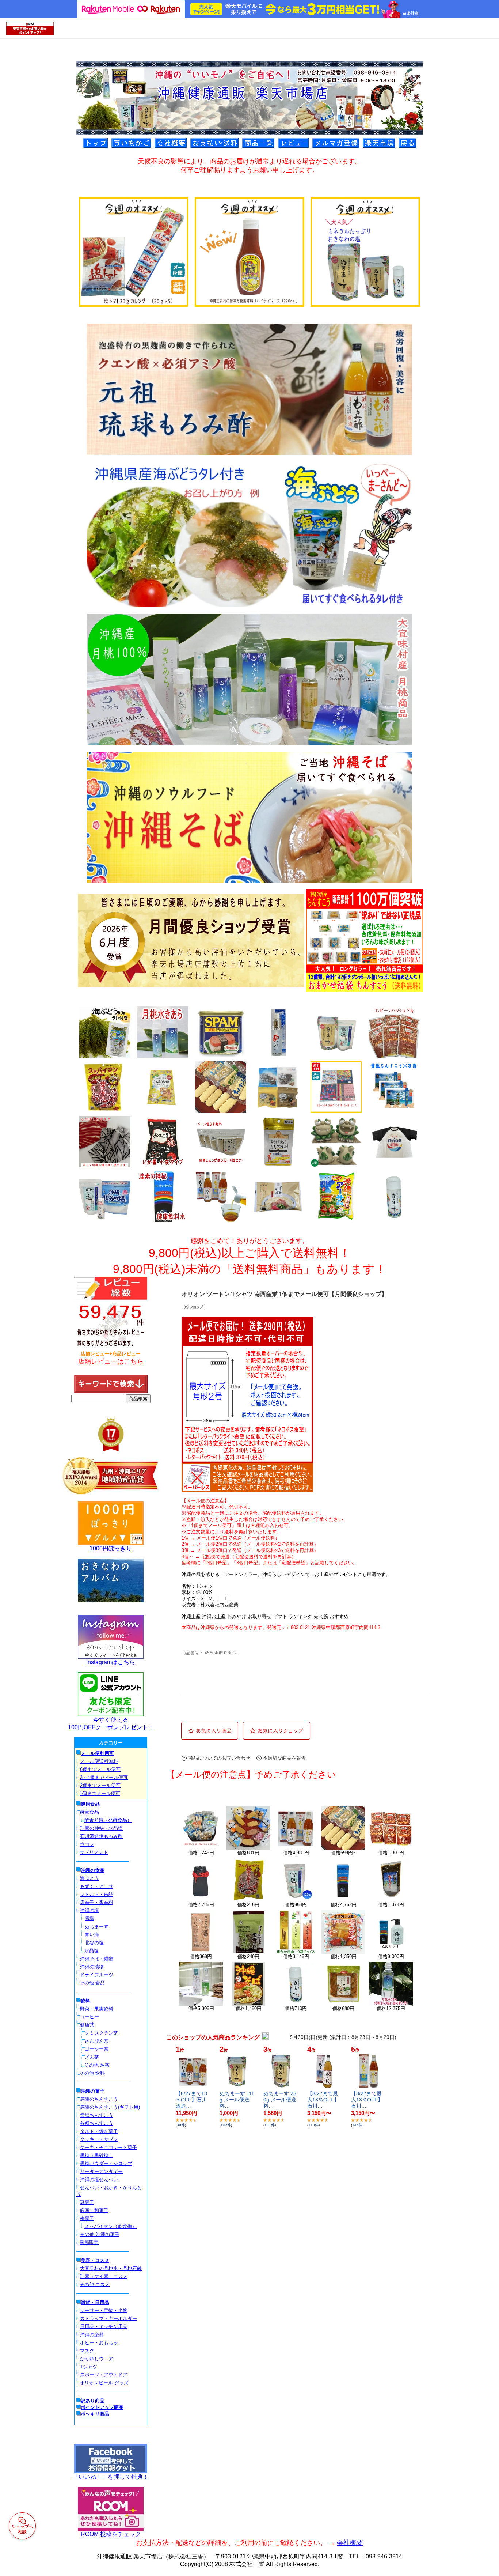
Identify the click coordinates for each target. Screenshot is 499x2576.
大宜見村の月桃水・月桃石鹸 (111, 2268)
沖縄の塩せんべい (99, 2180)
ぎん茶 (92, 2057)
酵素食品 (89, 1812)
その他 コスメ (95, 2284)
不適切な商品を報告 (284, 1758)
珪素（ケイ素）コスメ (104, 2276)
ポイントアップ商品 (102, 2407)
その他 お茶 (97, 2065)
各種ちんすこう (97, 2123)
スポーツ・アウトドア (104, 2375)
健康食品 (90, 1804)
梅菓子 (87, 2218)
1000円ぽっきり (111, 1548)
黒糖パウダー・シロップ (106, 2163)
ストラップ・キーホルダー (108, 2318)
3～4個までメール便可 (104, 1777)
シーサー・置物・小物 (104, 2310)
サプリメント (94, 1852)
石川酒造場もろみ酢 (101, 1836)
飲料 (85, 2001)
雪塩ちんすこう (97, 2115)
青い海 (92, 1935)
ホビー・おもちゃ (99, 2343)
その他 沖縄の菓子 (100, 2234)
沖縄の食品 (93, 1870)
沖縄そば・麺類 (97, 1959)
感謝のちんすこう (99, 2099)
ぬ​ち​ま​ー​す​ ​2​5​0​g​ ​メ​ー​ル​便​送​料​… (280, 2100)
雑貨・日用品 (95, 2302)
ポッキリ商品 (95, 2414)
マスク (87, 2351)
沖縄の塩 (89, 1910)
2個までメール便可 (100, 1785)
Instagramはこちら (111, 1662)
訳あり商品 (93, 2401)
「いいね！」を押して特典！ (111, 2477)
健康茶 (87, 2025)
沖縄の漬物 (92, 1967)
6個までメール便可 (100, 1769)
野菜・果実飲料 (97, 2009)
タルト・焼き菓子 (99, 2131)
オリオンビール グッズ (104, 2383)
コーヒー (89, 2017)
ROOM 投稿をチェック (111, 2534)
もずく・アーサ (97, 1886)
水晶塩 (92, 1951)
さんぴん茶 (97, 2041)
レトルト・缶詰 (97, 1894)
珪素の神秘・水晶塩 (101, 1828)
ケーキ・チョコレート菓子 (108, 2147)
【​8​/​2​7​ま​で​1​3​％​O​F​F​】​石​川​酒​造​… (191, 2100)
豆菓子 (87, 2202)
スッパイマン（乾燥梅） (111, 2226)
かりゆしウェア (97, 2359)
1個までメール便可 (100, 1793)
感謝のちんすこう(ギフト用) (110, 2107)
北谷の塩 (94, 1943)
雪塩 (89, 1918)
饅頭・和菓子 (94, 2210)
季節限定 (89, 2242)
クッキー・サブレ (99, 2139)
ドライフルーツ (97, 1975)
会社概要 (350, 2543)
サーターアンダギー (101, 2171)
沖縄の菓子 (93, 2091)
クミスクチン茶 (101, 2033)
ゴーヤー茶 (97, 2049)
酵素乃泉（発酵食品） (108, 1820)
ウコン (87, 1844)
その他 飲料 (92, 2073)
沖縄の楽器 (92, 2335)
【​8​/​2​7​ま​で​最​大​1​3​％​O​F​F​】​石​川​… (323, 2100)
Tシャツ (89, 2367)
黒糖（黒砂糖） (97, 2155)
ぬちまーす (97, 1927)
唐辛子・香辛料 (97, 1902)
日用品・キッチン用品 (104, 2326)
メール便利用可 (97, 1753)
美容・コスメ (95, 2260)
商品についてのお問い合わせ (219, 1758)
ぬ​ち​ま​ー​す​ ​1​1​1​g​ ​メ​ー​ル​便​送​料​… (237, 2100)
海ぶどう (89, 1878)
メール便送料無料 (99, 1761)
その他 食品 (92, 1983)
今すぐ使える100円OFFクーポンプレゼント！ (111, 1723)
